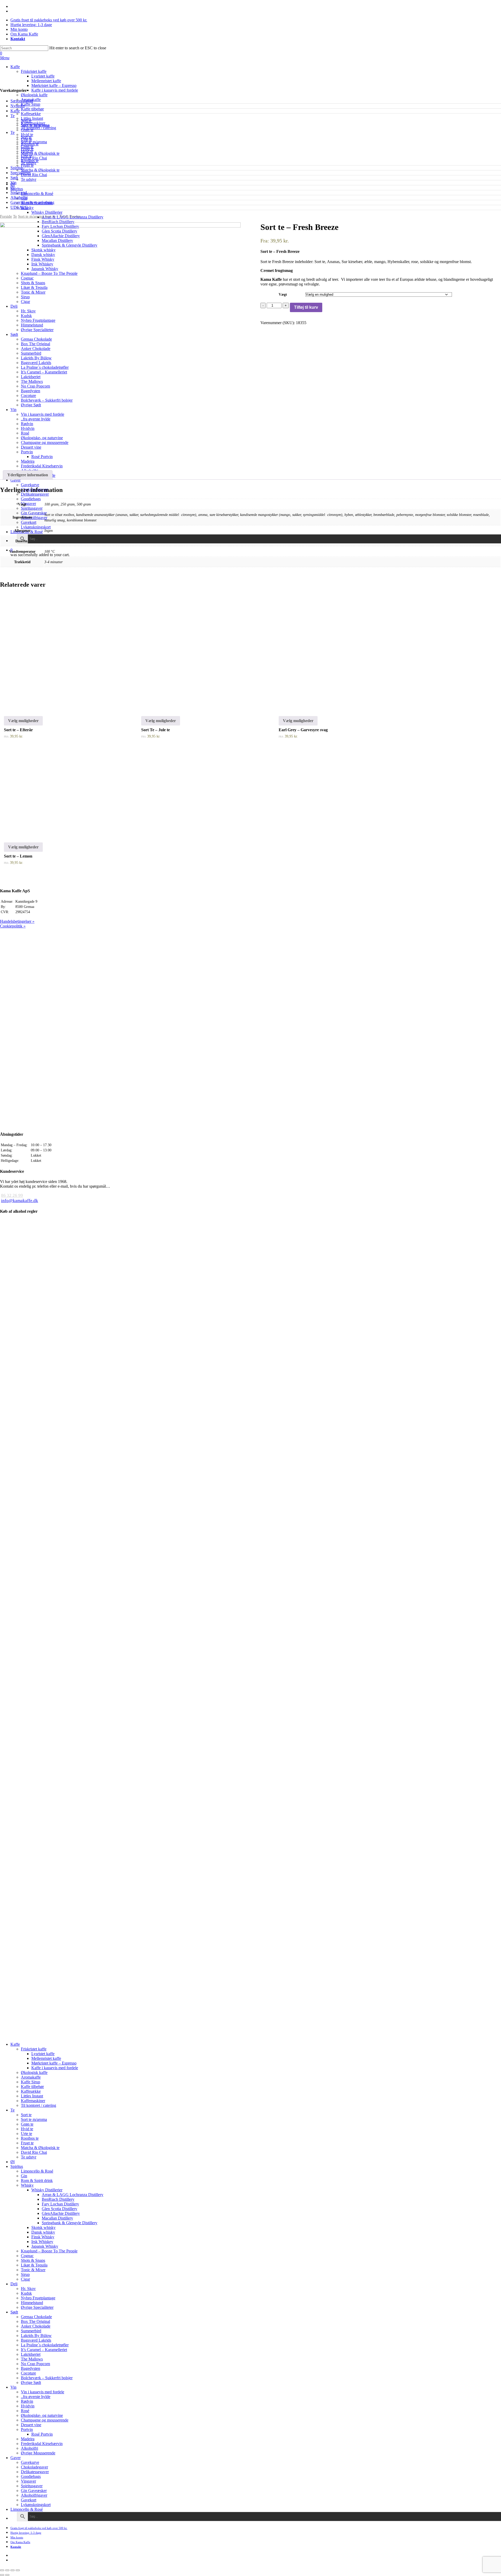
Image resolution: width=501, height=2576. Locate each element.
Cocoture (28, 2373)
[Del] (7, 2570)
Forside (6, 216)
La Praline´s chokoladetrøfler (45, 2345)
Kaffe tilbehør (32, 2087)
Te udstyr (29, 163)
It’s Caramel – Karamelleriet (44, 2350)
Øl (13, 188)
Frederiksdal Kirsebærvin (42, 2444)
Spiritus (17, 168)
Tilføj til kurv (306, 307)
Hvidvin (28, 2406)
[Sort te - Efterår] (59, 652)
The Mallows (32, 2359)
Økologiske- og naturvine (42, 2415)
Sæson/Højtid (22, 101)
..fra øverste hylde (36, 2397)
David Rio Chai (34, 158)
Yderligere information (28, 475)
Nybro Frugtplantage (38, 2298)
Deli (14, 2284)
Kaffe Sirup (31, 2082)
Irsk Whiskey (42, 2242)
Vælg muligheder (23, 721)
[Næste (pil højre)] (7, 2575)
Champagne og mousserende (45, 2420)
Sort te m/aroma (35, 125)
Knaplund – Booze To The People (49, 2251)
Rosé (25, 2411)
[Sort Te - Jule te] (196, 652)
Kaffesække (31, 2091)
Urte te (26, 139)
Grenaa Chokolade (36, 2317)
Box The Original (35, 2321)
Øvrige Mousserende (38, 2453)
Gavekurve (30, 2462)
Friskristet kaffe (34, 2049)
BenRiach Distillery (58, 2199)
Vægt (283, 295)
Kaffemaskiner (33, 2101)
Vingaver (28, 2481)
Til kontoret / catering (38, 2105)
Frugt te (27, 149)
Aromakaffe (31, 2077)
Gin (24, 2176)
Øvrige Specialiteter (37, 2307)
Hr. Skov (28, 2289)
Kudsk (26, 2293)
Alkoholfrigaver (34, 2495)
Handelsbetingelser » (17, 921)
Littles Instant (32, 2096)
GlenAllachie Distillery (61, 2213)
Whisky (27, 2185)
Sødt (14, 178)
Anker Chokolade (36, 2326)
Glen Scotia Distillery (59, 2209)
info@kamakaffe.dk (20, 1201)
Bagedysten (31, 2368)
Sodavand (19, 192)
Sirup (25, 2274)
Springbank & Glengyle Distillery (70, 2223)
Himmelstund (32, 2303)
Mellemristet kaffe (46, 2058)
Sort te (26, 120)
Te (13, 116)
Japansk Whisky (45, 2246)
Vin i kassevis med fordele (43, 2392)
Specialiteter (20, 173)
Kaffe (15, 111)
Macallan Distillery (57, 2218)
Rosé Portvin (42, 2434)
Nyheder (18, 106)
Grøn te (27, 130)
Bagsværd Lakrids (36, 2340)
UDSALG (19, 207)
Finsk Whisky (43, 2237)
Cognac (27, 2256)
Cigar (25, 2279)
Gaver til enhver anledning (32, 202)
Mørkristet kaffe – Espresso (54, 2063)
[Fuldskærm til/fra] (13, 2570)
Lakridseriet (31, 2354)
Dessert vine (31, 2425)
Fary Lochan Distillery (60, 2204)
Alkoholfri (19, 197)
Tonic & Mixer (33, 2270)
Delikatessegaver (35, 2472)
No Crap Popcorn (35, 2364)
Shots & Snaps (33, 2260)
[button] (5, 58)
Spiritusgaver (32, 2486)
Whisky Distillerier (47, 2190)
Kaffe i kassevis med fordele (55, 2068)
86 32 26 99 (12, 1195)
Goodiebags (31, 2476)
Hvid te (27, 135)
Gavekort (29, 2500)
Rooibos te (30, 144)
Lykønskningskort (36, 2505)
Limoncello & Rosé (37, 2171)
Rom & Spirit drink (37, 2181)
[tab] (28, 475)
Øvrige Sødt (31, 2382)
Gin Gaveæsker (34, 2491)
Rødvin (27, 2401)
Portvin (27, 2429)
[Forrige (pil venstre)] (2, 2575)
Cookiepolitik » (13, 926)
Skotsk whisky (43, 2227)
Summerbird (31, 2331)
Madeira (28, 2439)
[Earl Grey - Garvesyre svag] (334, 652)
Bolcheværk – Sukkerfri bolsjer (47, 2378)
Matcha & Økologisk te (40, 153)
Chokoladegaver (34, 2467)
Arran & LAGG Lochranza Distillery (73, 2195)
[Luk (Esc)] (2, 2570)
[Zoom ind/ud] (18, 2570)
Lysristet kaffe (43, 2054)
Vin (13, 183)
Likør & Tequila (34, 2265)
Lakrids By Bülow (36, 2336)
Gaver (16, 2458)
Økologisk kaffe (34, 2072)
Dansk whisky (43, 2232)
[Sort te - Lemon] (59, 797)
